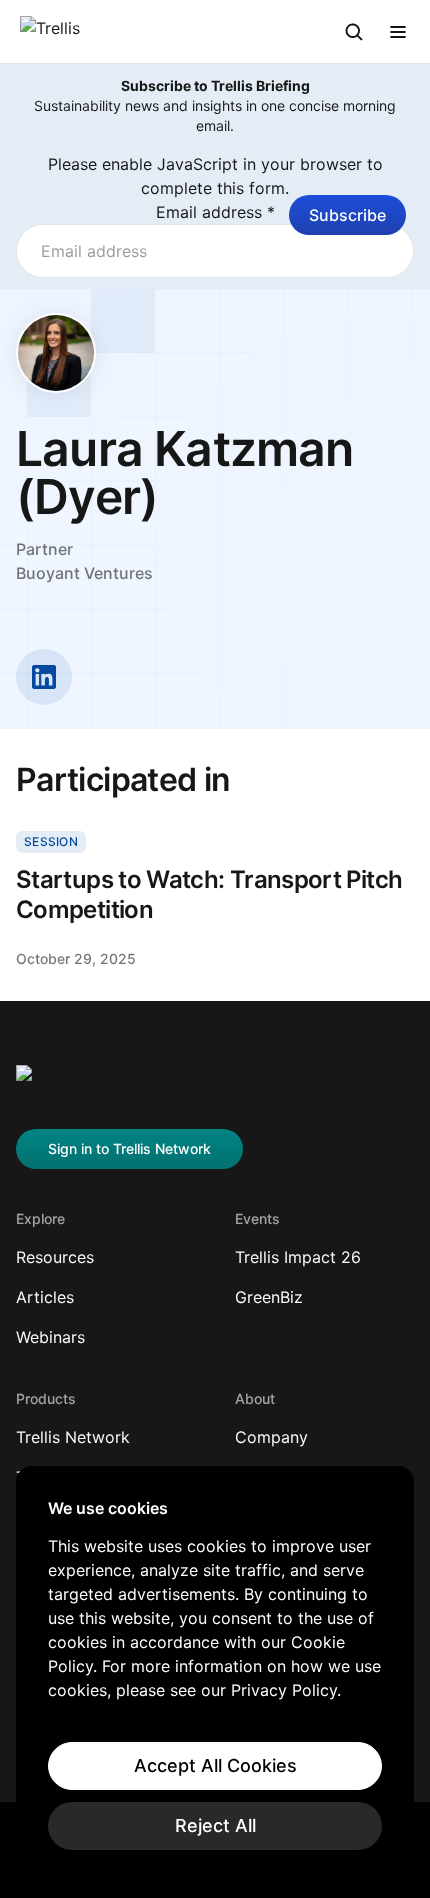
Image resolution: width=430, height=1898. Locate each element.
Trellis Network (73, 1437)
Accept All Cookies (215, 1765)
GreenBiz (269, 1297)
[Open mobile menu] (398, 32)
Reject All (215, 1825)
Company (271, 1437)
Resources (55, 1257)
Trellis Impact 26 (298, 1257)
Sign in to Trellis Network (129, 1148)
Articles (45, 1297)
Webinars (50, 1337)
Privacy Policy (284, 1690)
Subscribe (347, 215)
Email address (215, 212)
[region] (215, 1674)
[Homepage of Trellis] (46, 1085)
